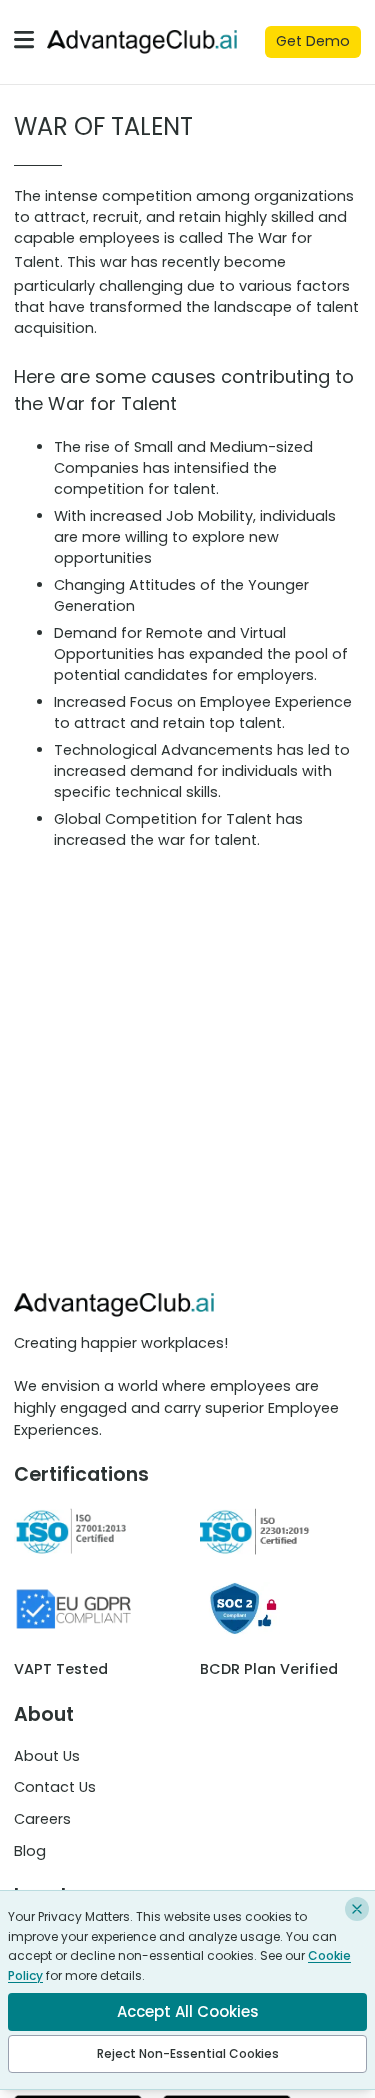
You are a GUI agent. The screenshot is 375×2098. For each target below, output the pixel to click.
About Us (47, 1756)
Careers (42, 1819)
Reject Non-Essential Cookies (188, 2053)
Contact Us (55, 1787)
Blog (30, 1851)
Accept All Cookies (188, 2011)
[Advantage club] (142, 41)
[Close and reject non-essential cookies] (357, 1909)
